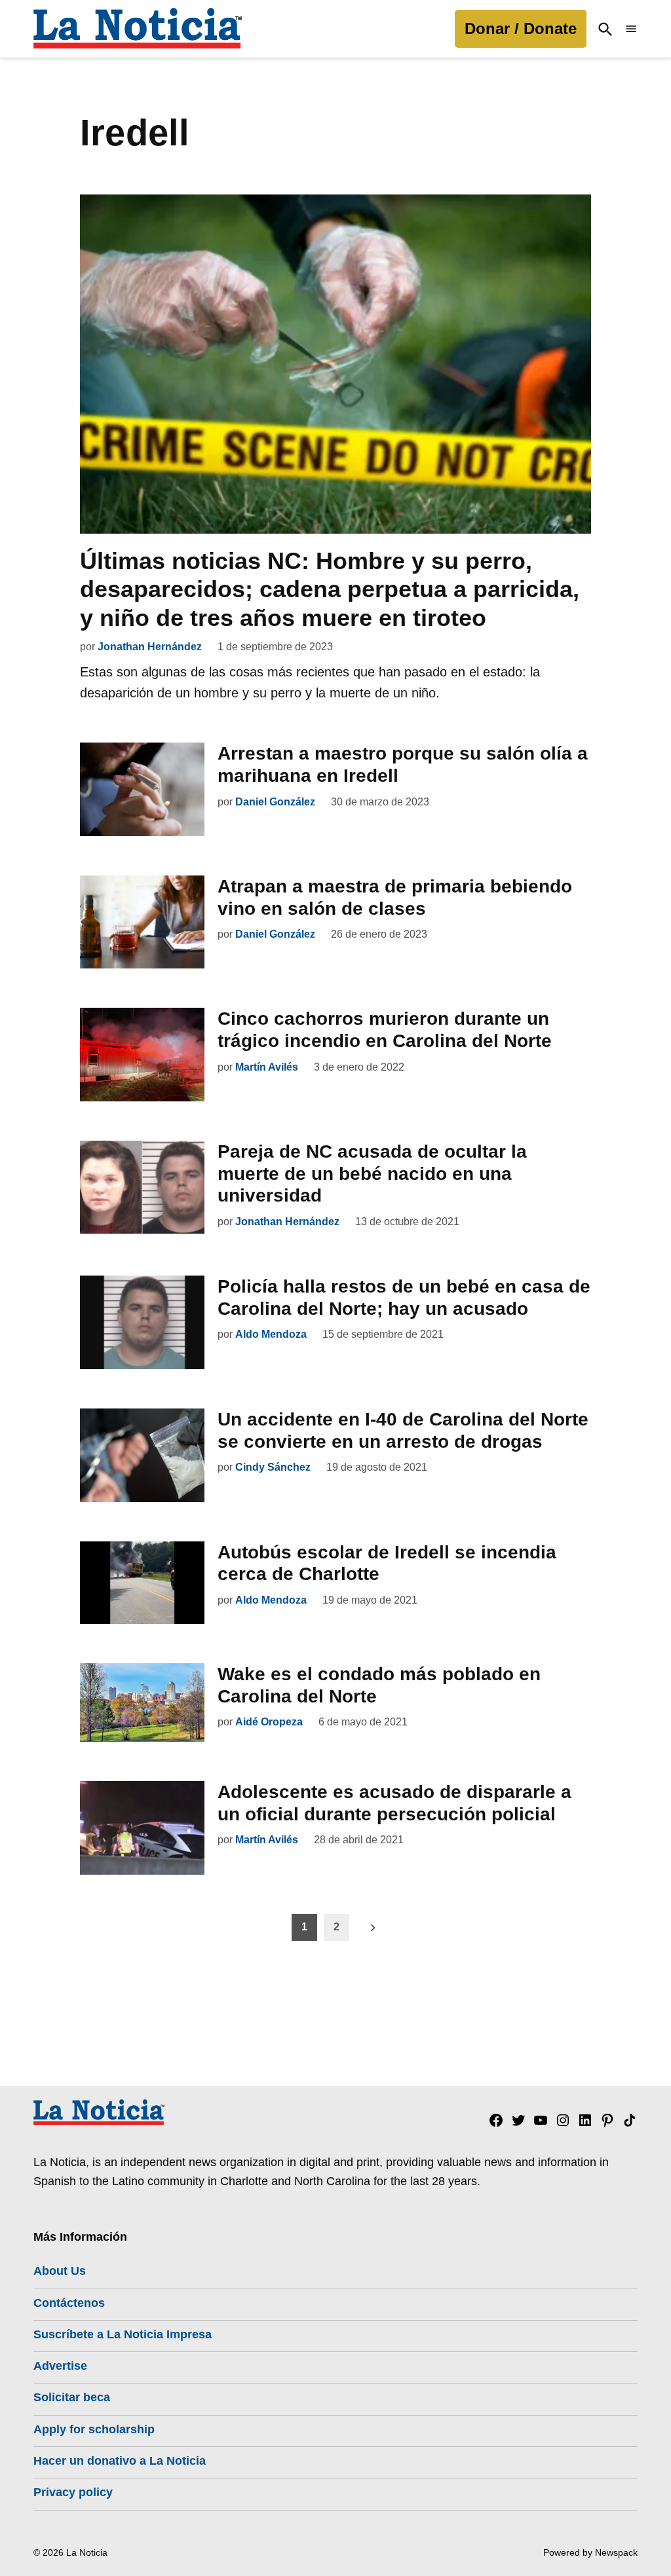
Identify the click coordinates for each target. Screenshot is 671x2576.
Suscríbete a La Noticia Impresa (123, 2334)
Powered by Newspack (590, 2552)
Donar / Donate (521, 28)
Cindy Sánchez (273, 1467)
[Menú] (631, 29)
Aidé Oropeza (269, 1722)
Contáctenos (69, 2303)
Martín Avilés (267, 1067)
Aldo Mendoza (271, 1334)
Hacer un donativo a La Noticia (120, 2461)
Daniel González (275, 802)
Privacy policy (73, 2492)
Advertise (60, 2366)
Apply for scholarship (94, 2429)
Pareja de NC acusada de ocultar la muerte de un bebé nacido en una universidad (372, 1173)
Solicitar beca (72, 2397)
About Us (60, 2271)
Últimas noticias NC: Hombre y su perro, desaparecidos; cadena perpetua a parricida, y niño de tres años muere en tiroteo (330, 589)
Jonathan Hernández (150, 647)
